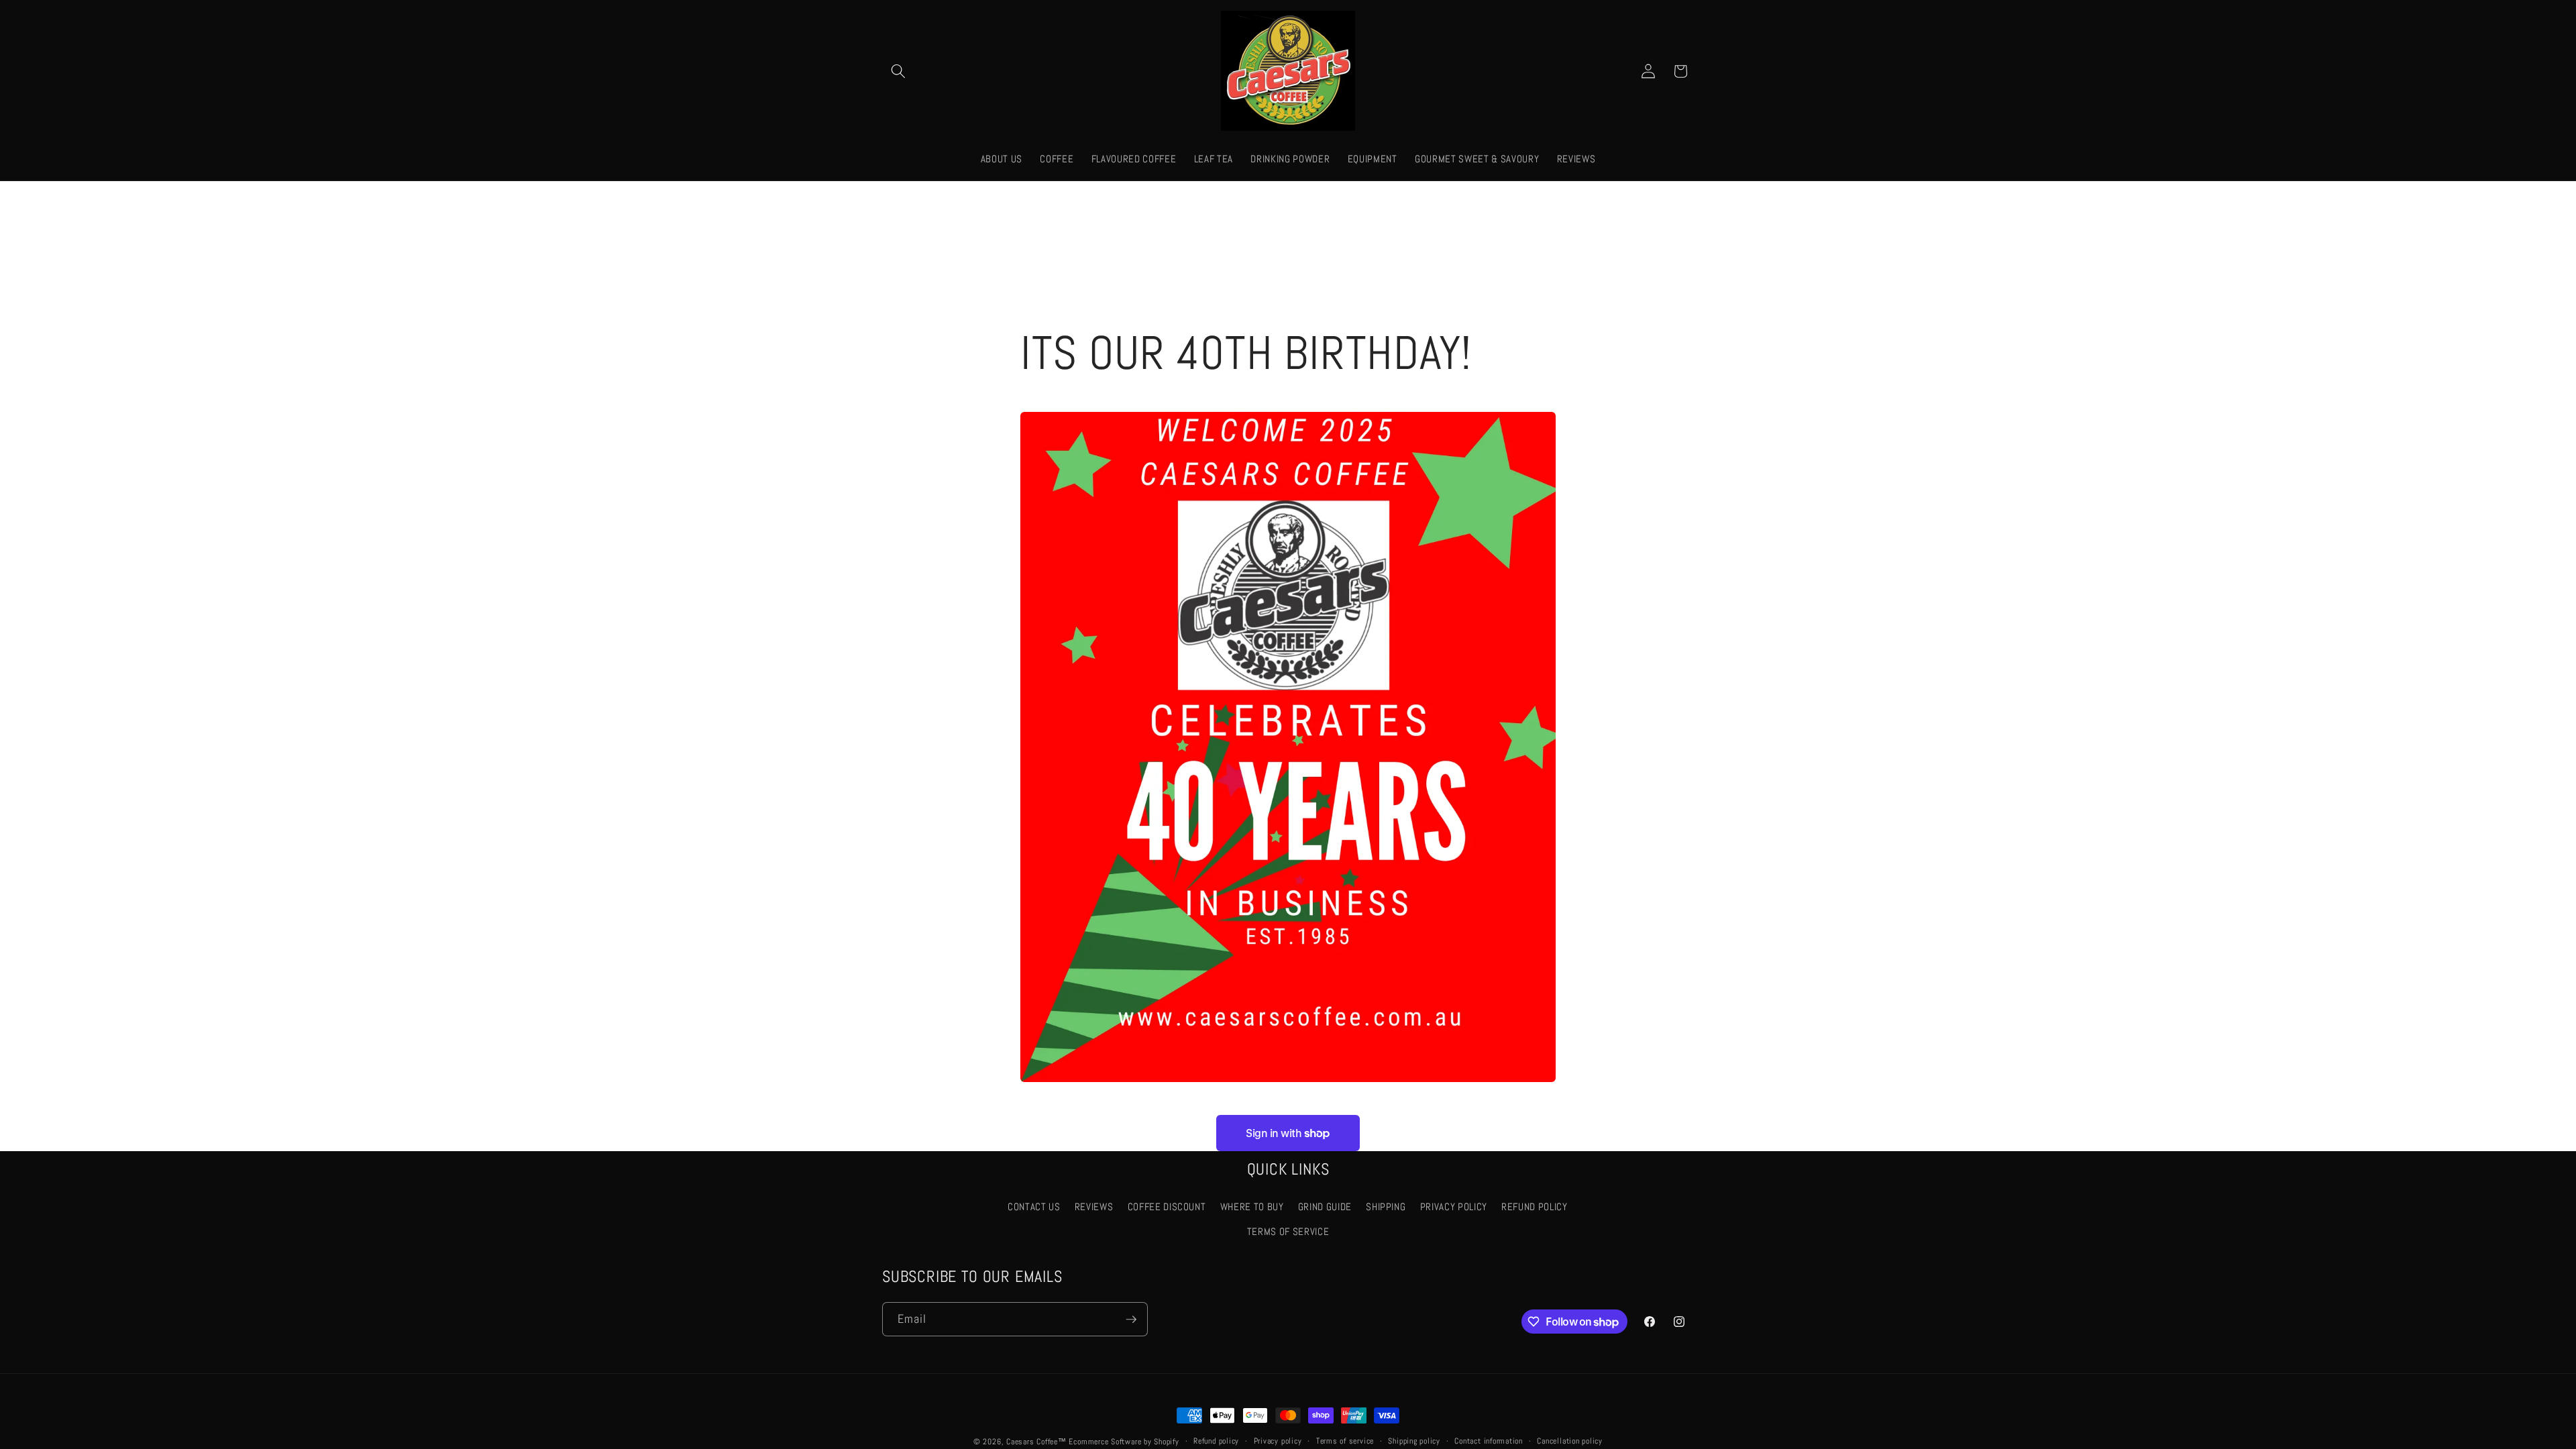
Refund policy (1216, 1441)
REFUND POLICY (1535, 1207)
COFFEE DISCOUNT (1167, 1207)
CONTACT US (1034, 1207)
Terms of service (1345, 1441)
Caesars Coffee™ (1036, 1442)
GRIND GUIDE (1325, 1207)
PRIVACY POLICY (1454, 1207)
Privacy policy (1278, 1441)
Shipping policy (1414, 1441)
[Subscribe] (1131, 1320)
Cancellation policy (1570, 1441)
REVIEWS (1094, 1207)
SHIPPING (1386, 1207)
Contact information (1489, 1441)
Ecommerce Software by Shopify (1124, 1442)
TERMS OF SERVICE (1288, 1232)
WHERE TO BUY (1252, 1207)
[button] (898, 71)
